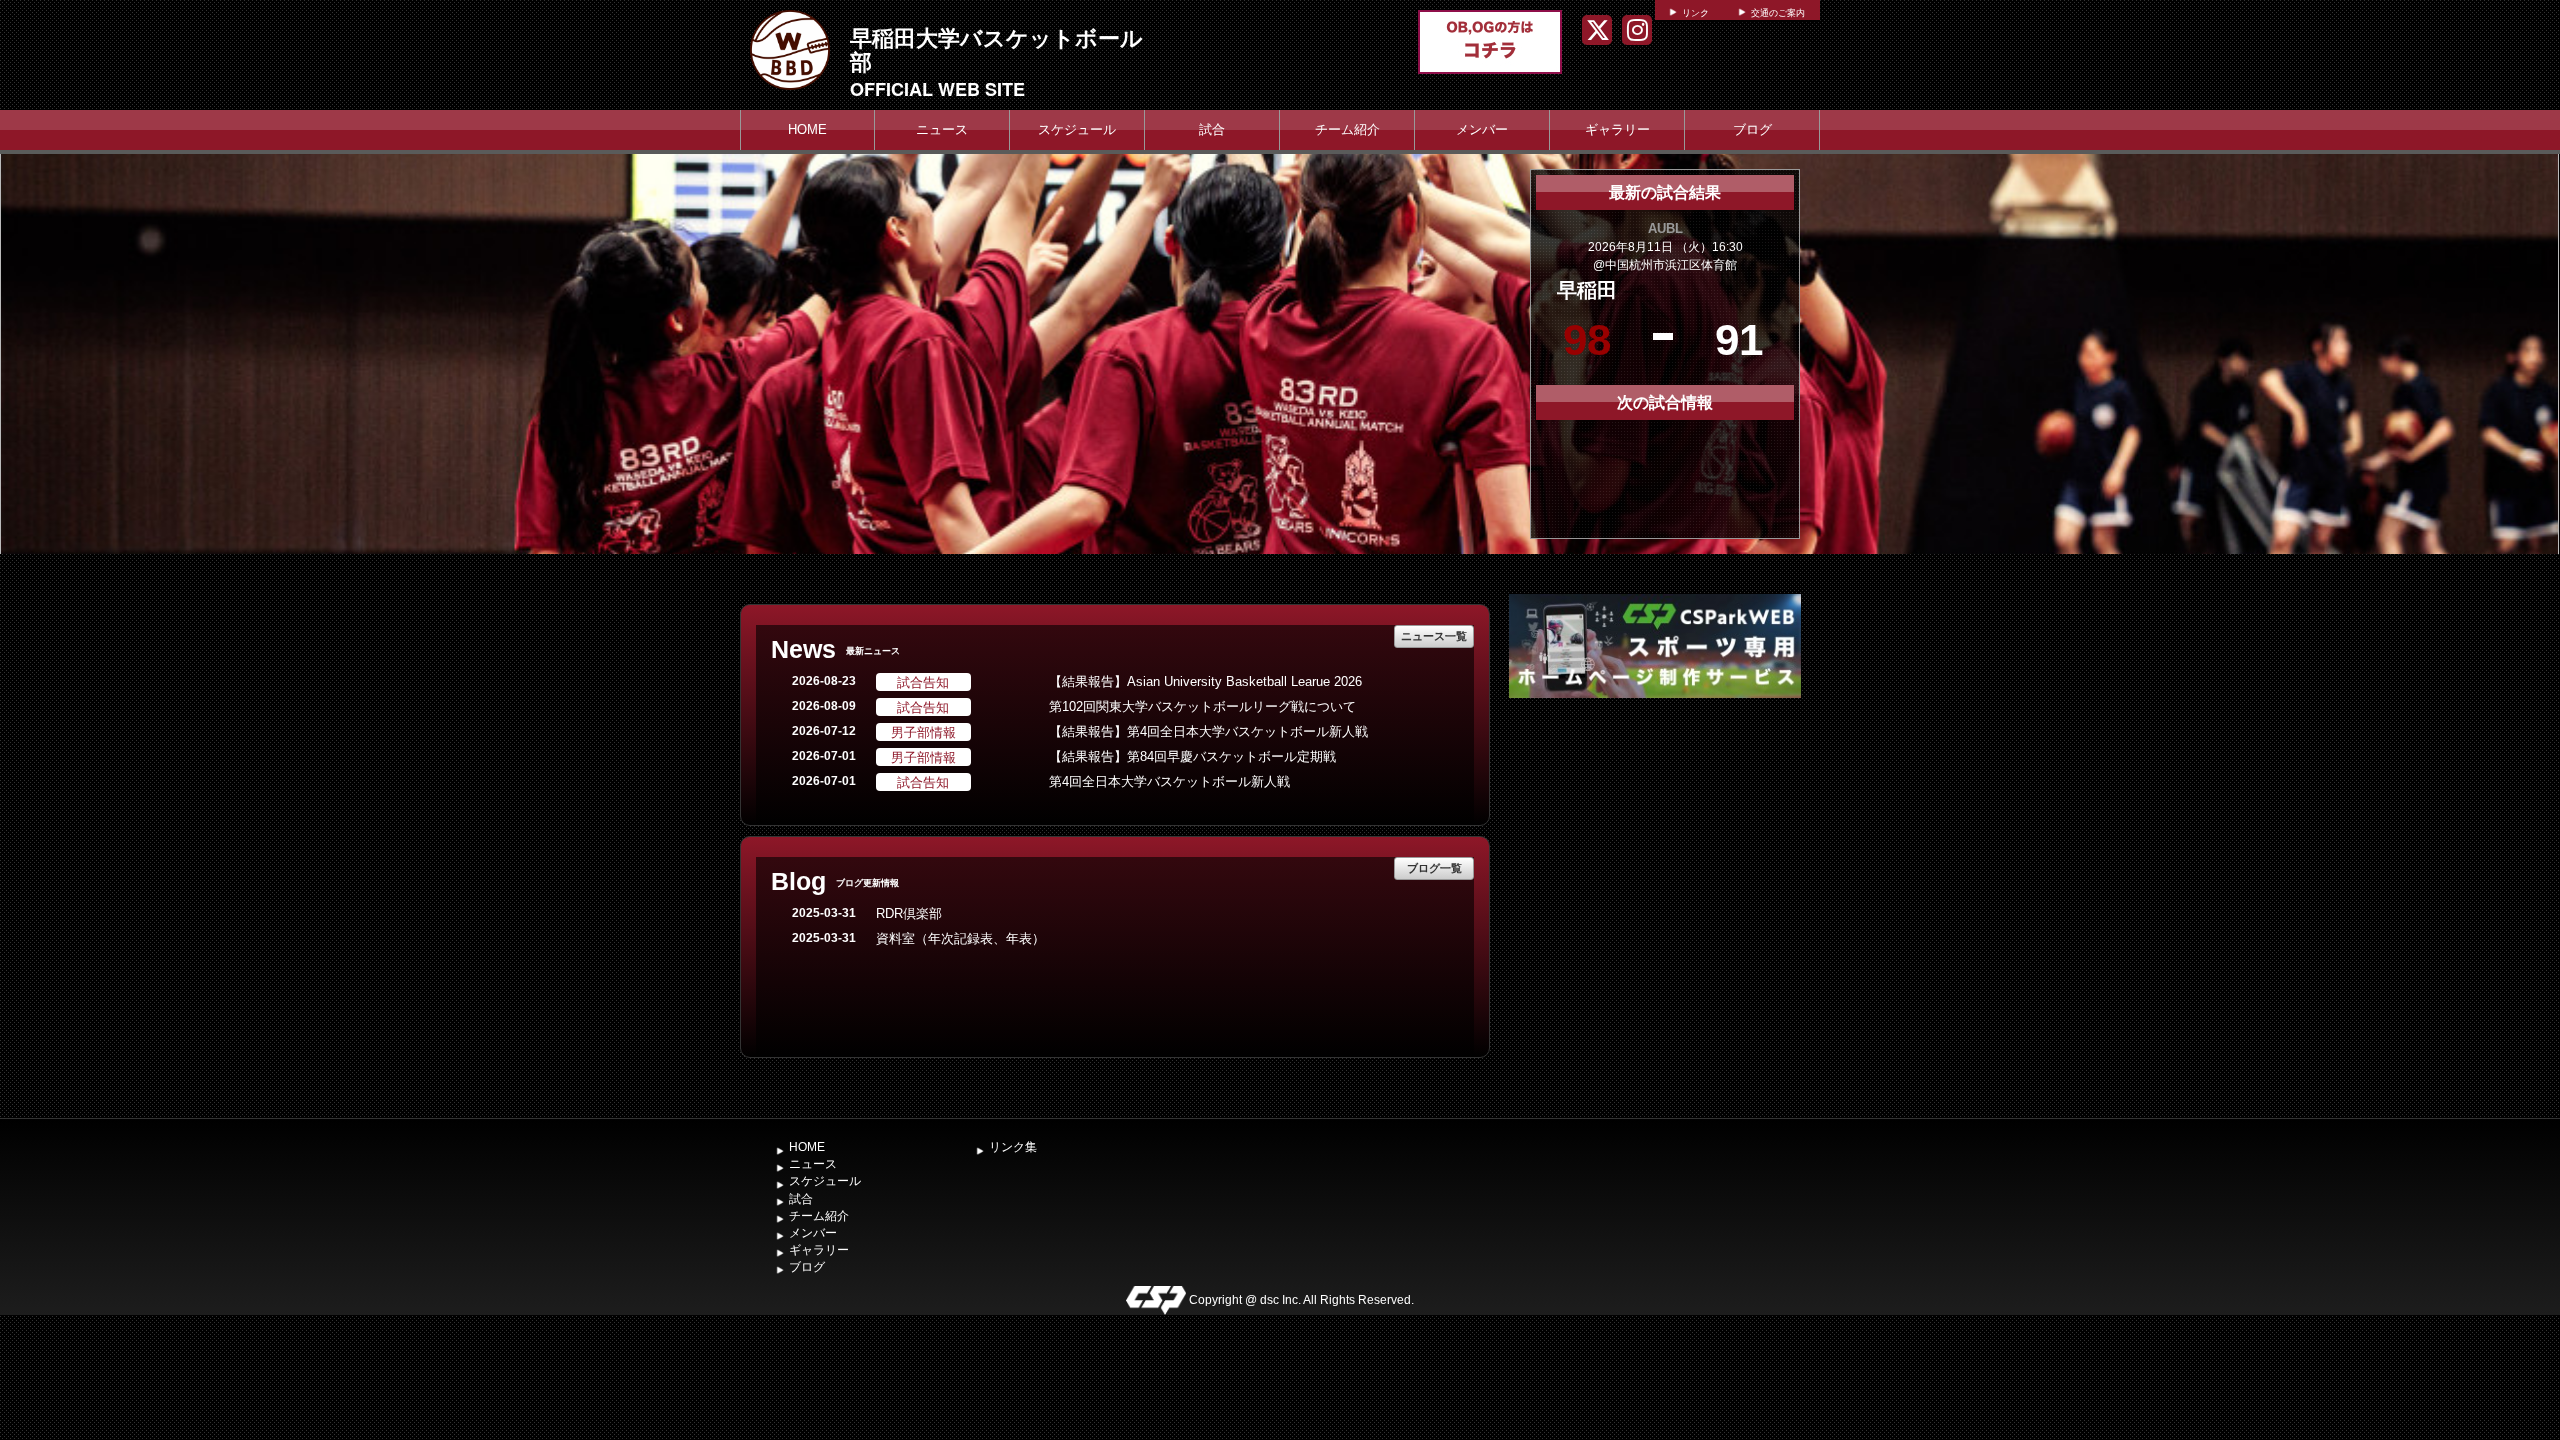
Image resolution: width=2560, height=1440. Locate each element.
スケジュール (1077, 129)
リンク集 (1013, 1147)
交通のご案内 (1778, 13)
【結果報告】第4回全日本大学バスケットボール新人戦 (1208, 731)
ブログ (1752, 129)
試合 (1212, 129)
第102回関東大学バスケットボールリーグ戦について (1202, 706)
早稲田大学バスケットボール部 (996, 49)
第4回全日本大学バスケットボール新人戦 (1169, 781)
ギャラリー (1617, 129)
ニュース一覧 (1434, 635)
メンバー (1482, 129)
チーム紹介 (1347, 129)
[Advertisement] (1655, 853)
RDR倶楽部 (909, 913)
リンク (1695, 13)
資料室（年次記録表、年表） (960, 938)
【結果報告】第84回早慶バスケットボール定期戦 (1192, 756)
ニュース (942, 129)
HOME (807, 129)
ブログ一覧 (1434, 867)
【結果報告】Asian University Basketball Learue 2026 (1205, 681)
